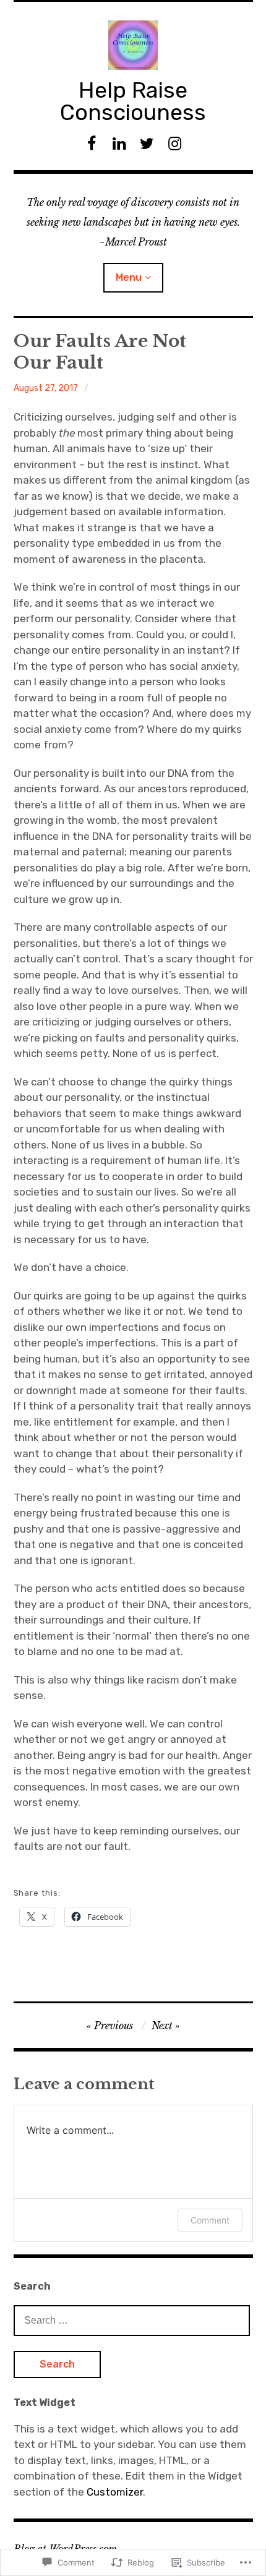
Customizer (115, 2492)
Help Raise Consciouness (133, 101)
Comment (210, 2220)
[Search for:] (132, 2320)
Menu (129, 277)
